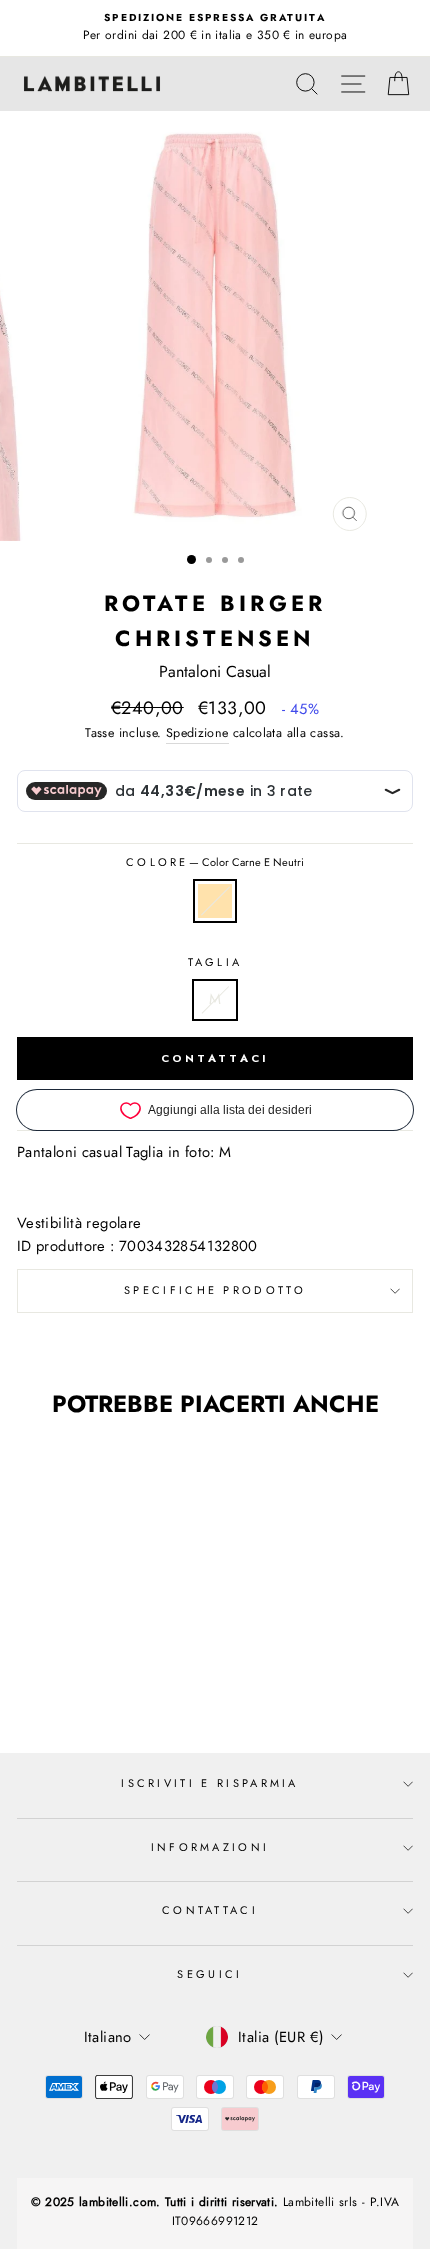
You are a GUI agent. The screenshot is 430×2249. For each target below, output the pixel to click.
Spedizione (197, 733)
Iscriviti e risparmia (210, 1783)
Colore (215, 862)
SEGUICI (209, 1974)
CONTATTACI (215, 1058)
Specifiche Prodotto (215, 1290)
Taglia (215, 962)
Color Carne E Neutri (215, 901)
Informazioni (210, 1847)
